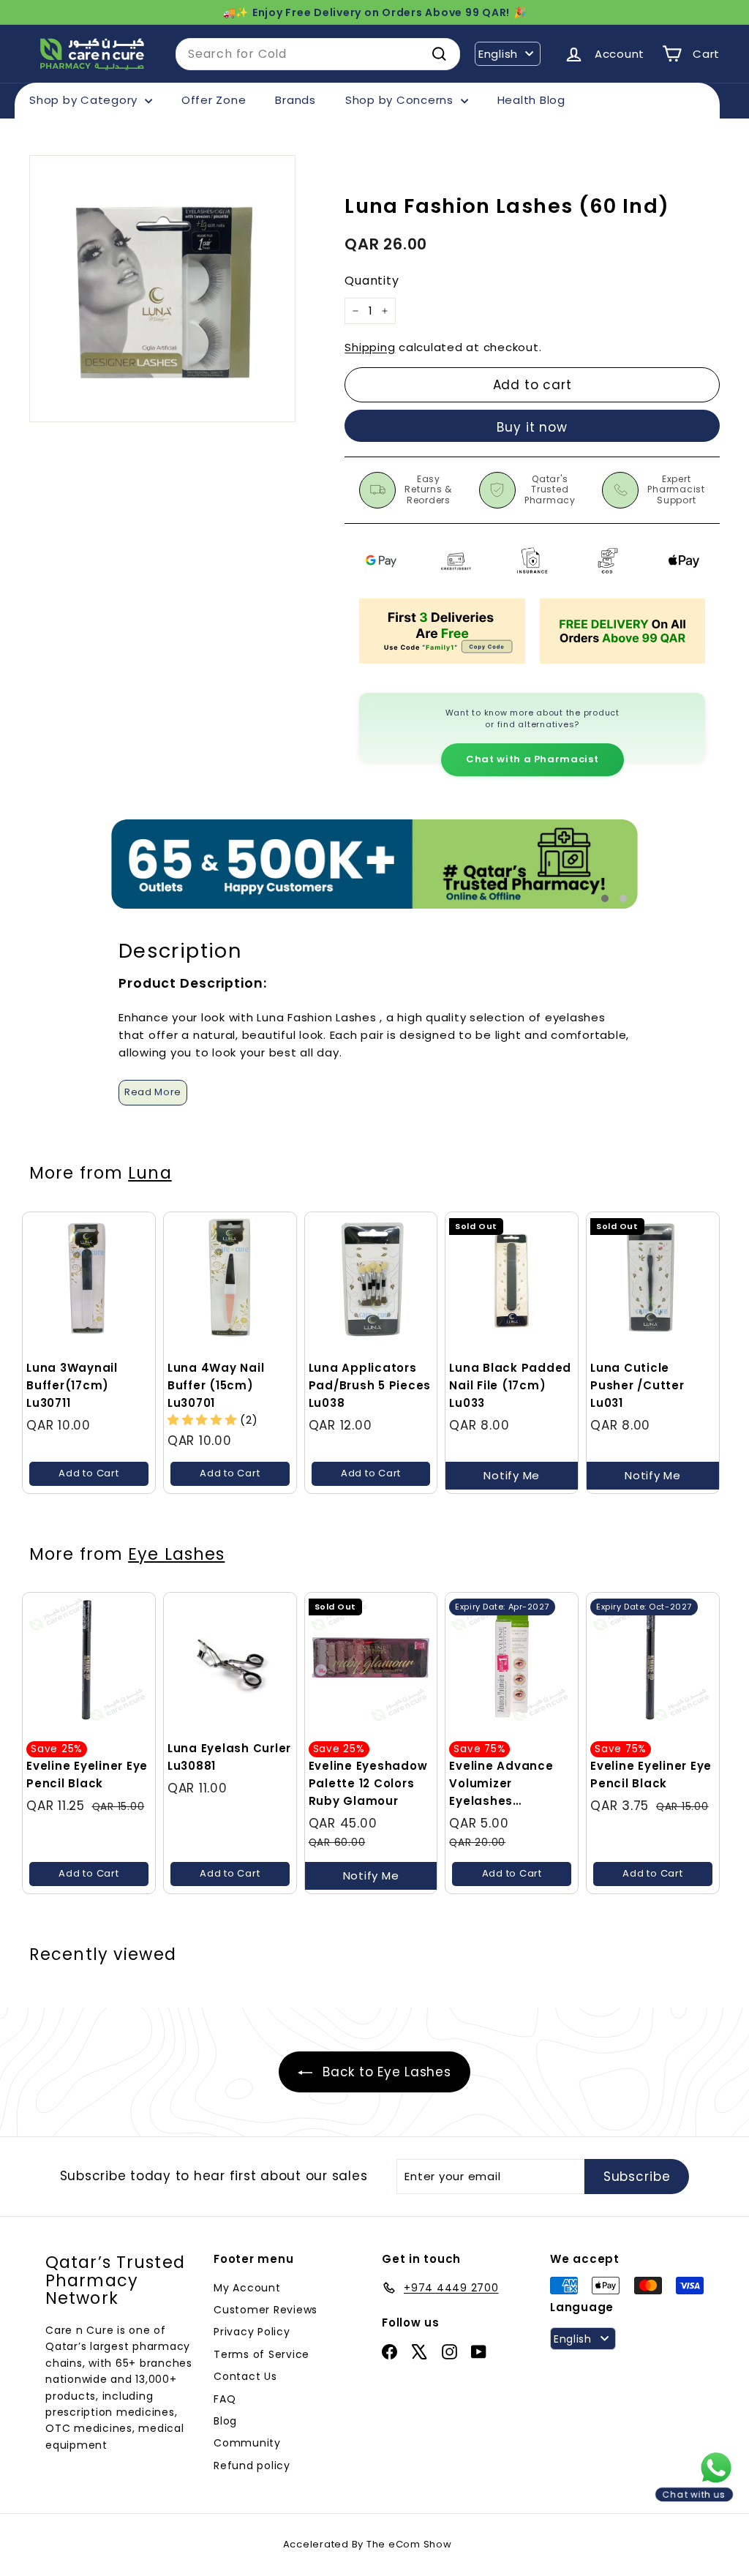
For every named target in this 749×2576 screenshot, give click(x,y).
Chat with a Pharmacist (532, 759)
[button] (204, 1420)
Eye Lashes (176, 1554)
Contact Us (245, 2376)
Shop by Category (85, 100)
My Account (247, 2288)
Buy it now (532, 427)
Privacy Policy (252, 2332)
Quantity (372, 281)
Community (247, 2443)
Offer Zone (214, 100)
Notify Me (512, 1475)
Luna (150, 1173)
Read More (153, 1092)
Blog (225, 2421)
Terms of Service (261, 2354)
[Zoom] (162, 288)
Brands (296, 100)
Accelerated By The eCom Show (368, 2544)
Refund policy (252, 2466)
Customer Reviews (266, 2310)
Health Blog (531, 100)
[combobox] (318, 54)
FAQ (225, 2399)
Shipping (370, 347)
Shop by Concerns (401, 100)
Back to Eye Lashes (384, 2072)
